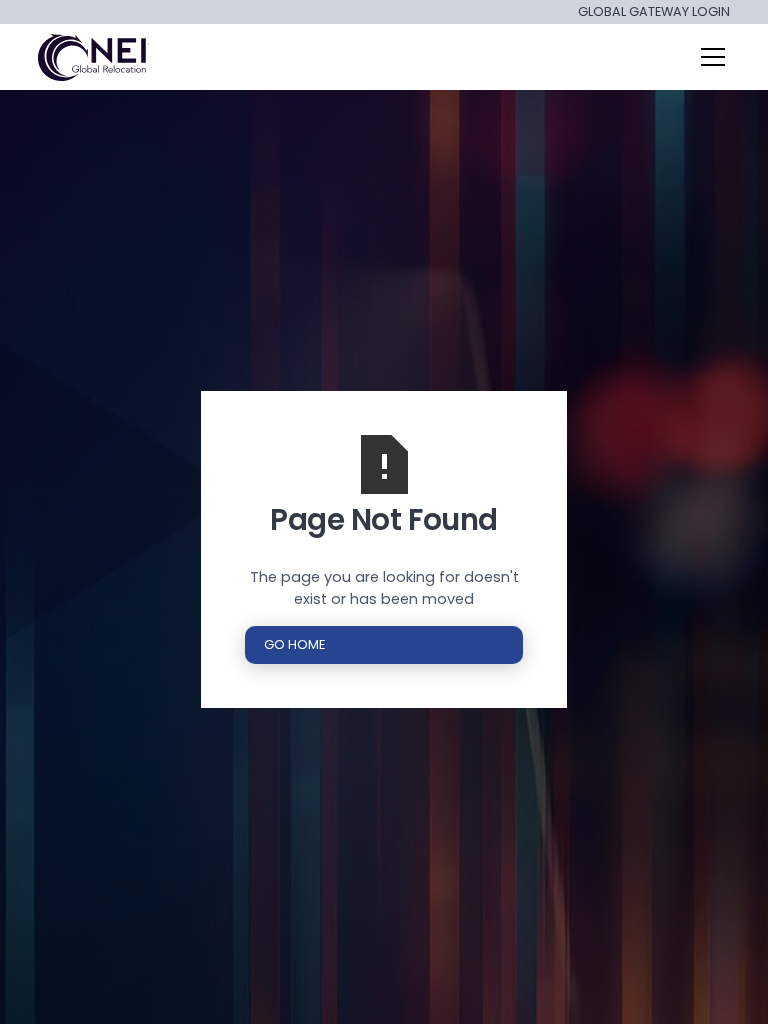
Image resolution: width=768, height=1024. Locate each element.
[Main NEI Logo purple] (94, 57)
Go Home (294, 644)
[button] (709, 57)
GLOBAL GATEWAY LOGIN (654, 12)
